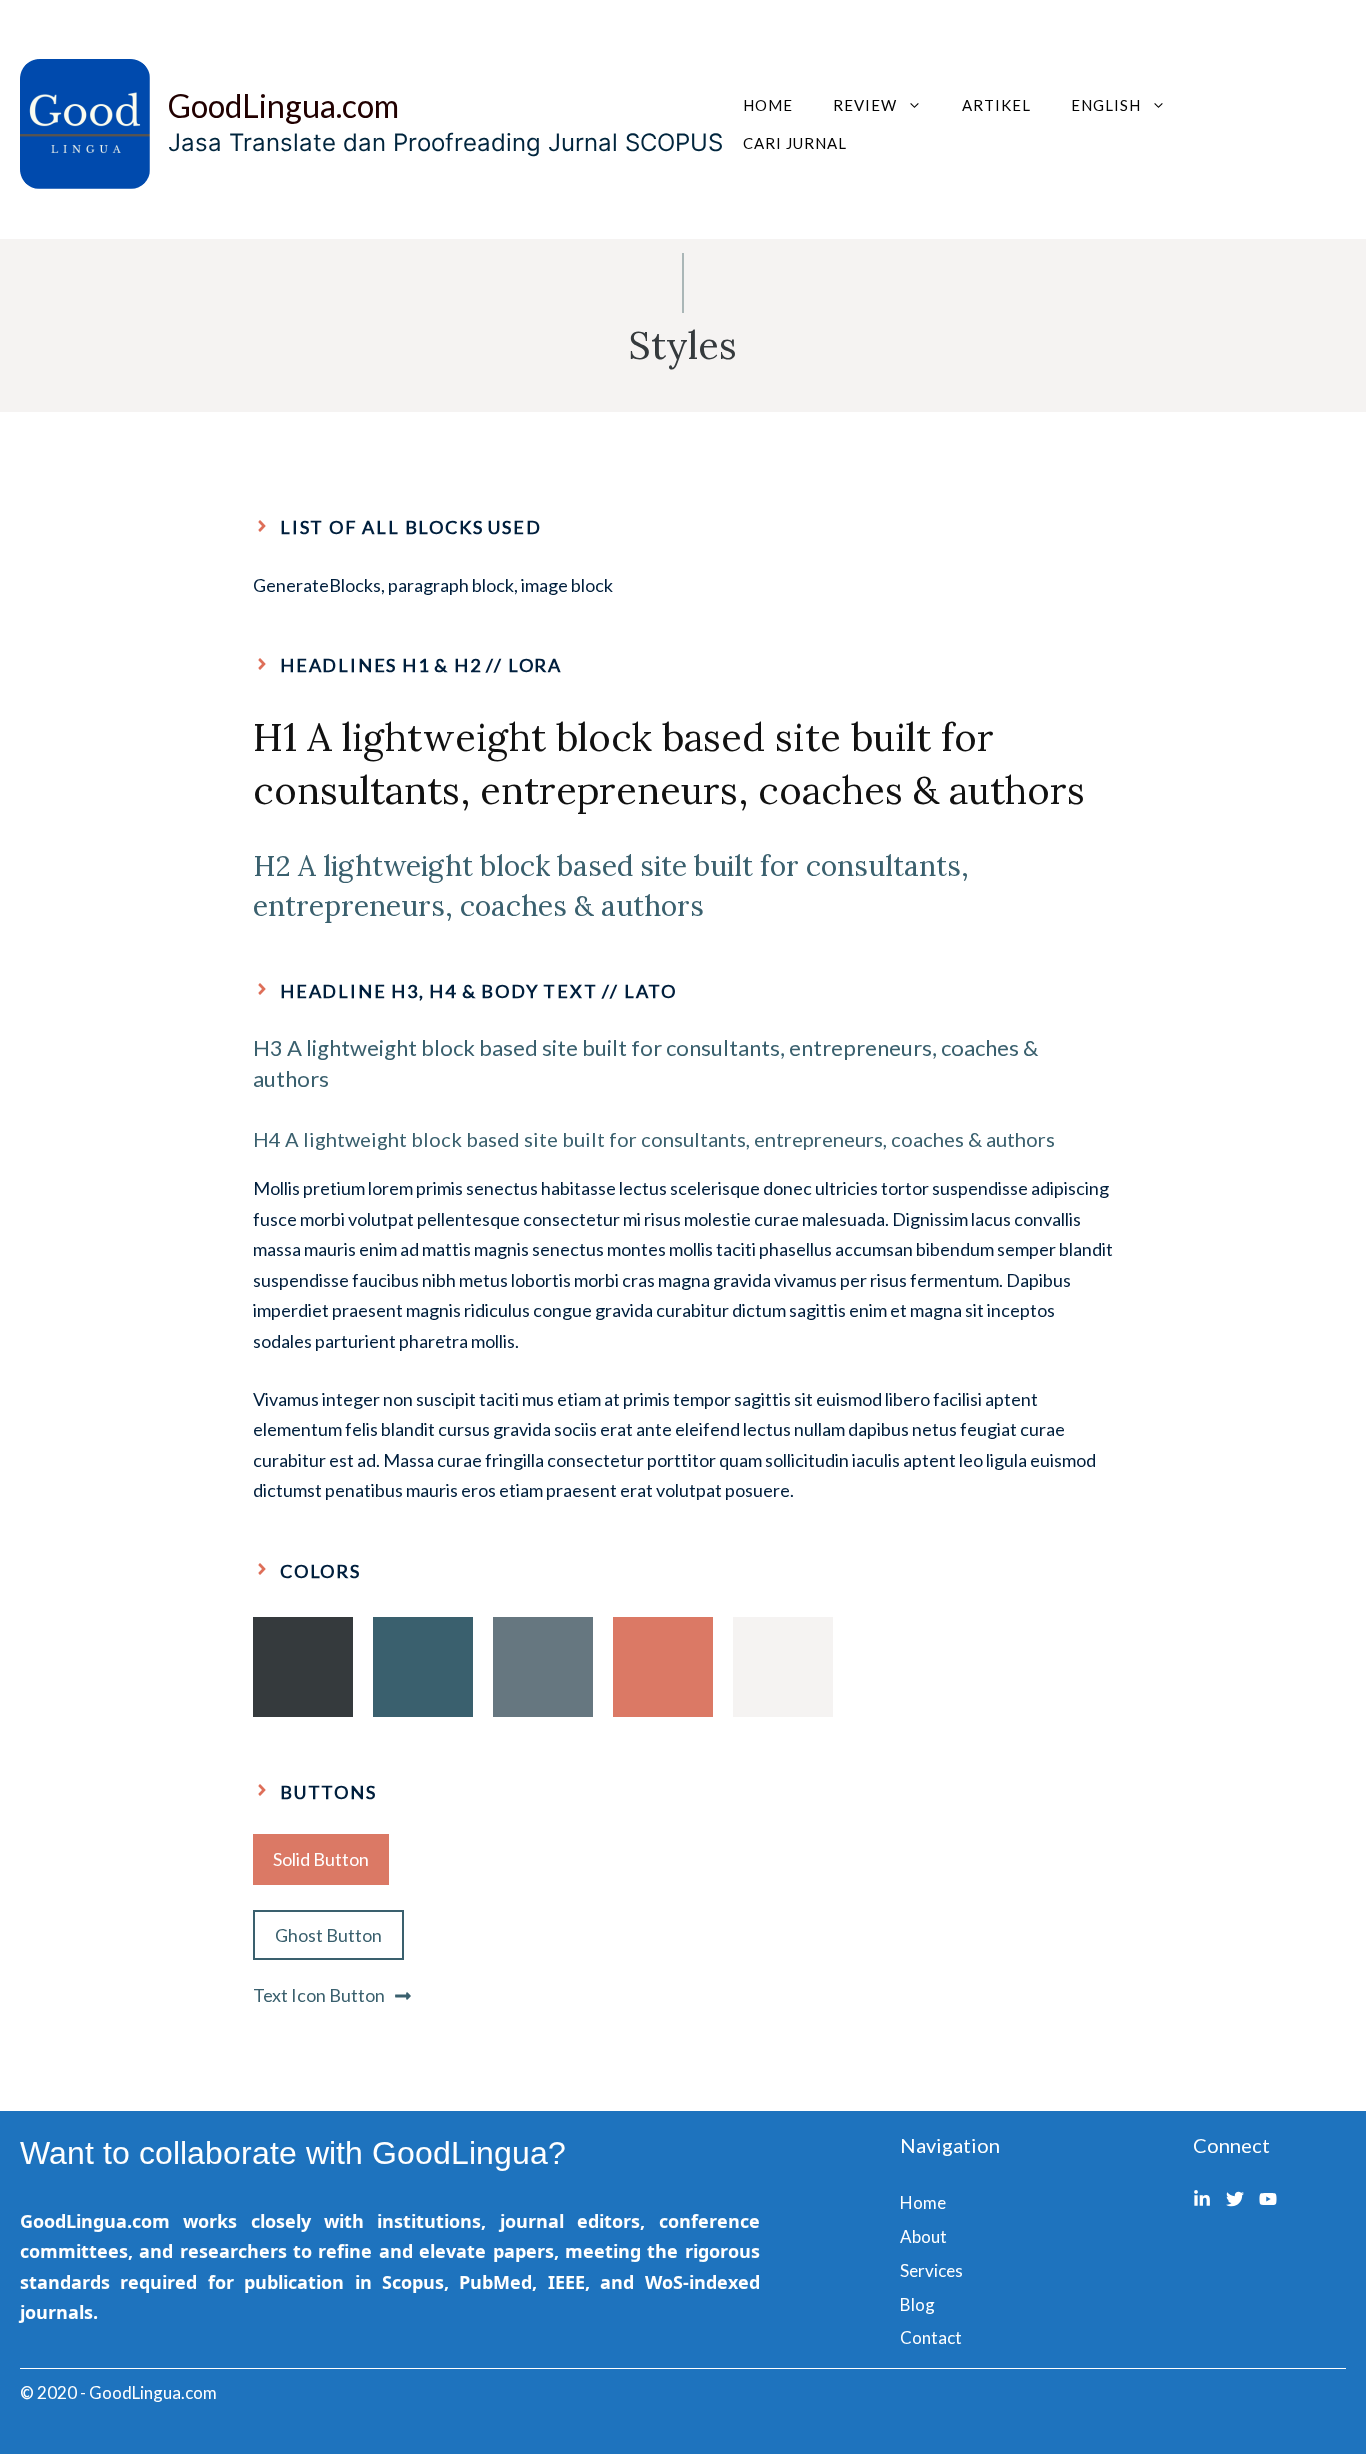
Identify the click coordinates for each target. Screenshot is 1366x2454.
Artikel (996, 105)
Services (931, 2270)
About (923, 2236)
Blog (917, 2304)
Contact (931, 2337)
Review (865, 105)
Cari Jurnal (795, 143)
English (1106, 105)
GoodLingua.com (283, 105)
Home (768, 105)
